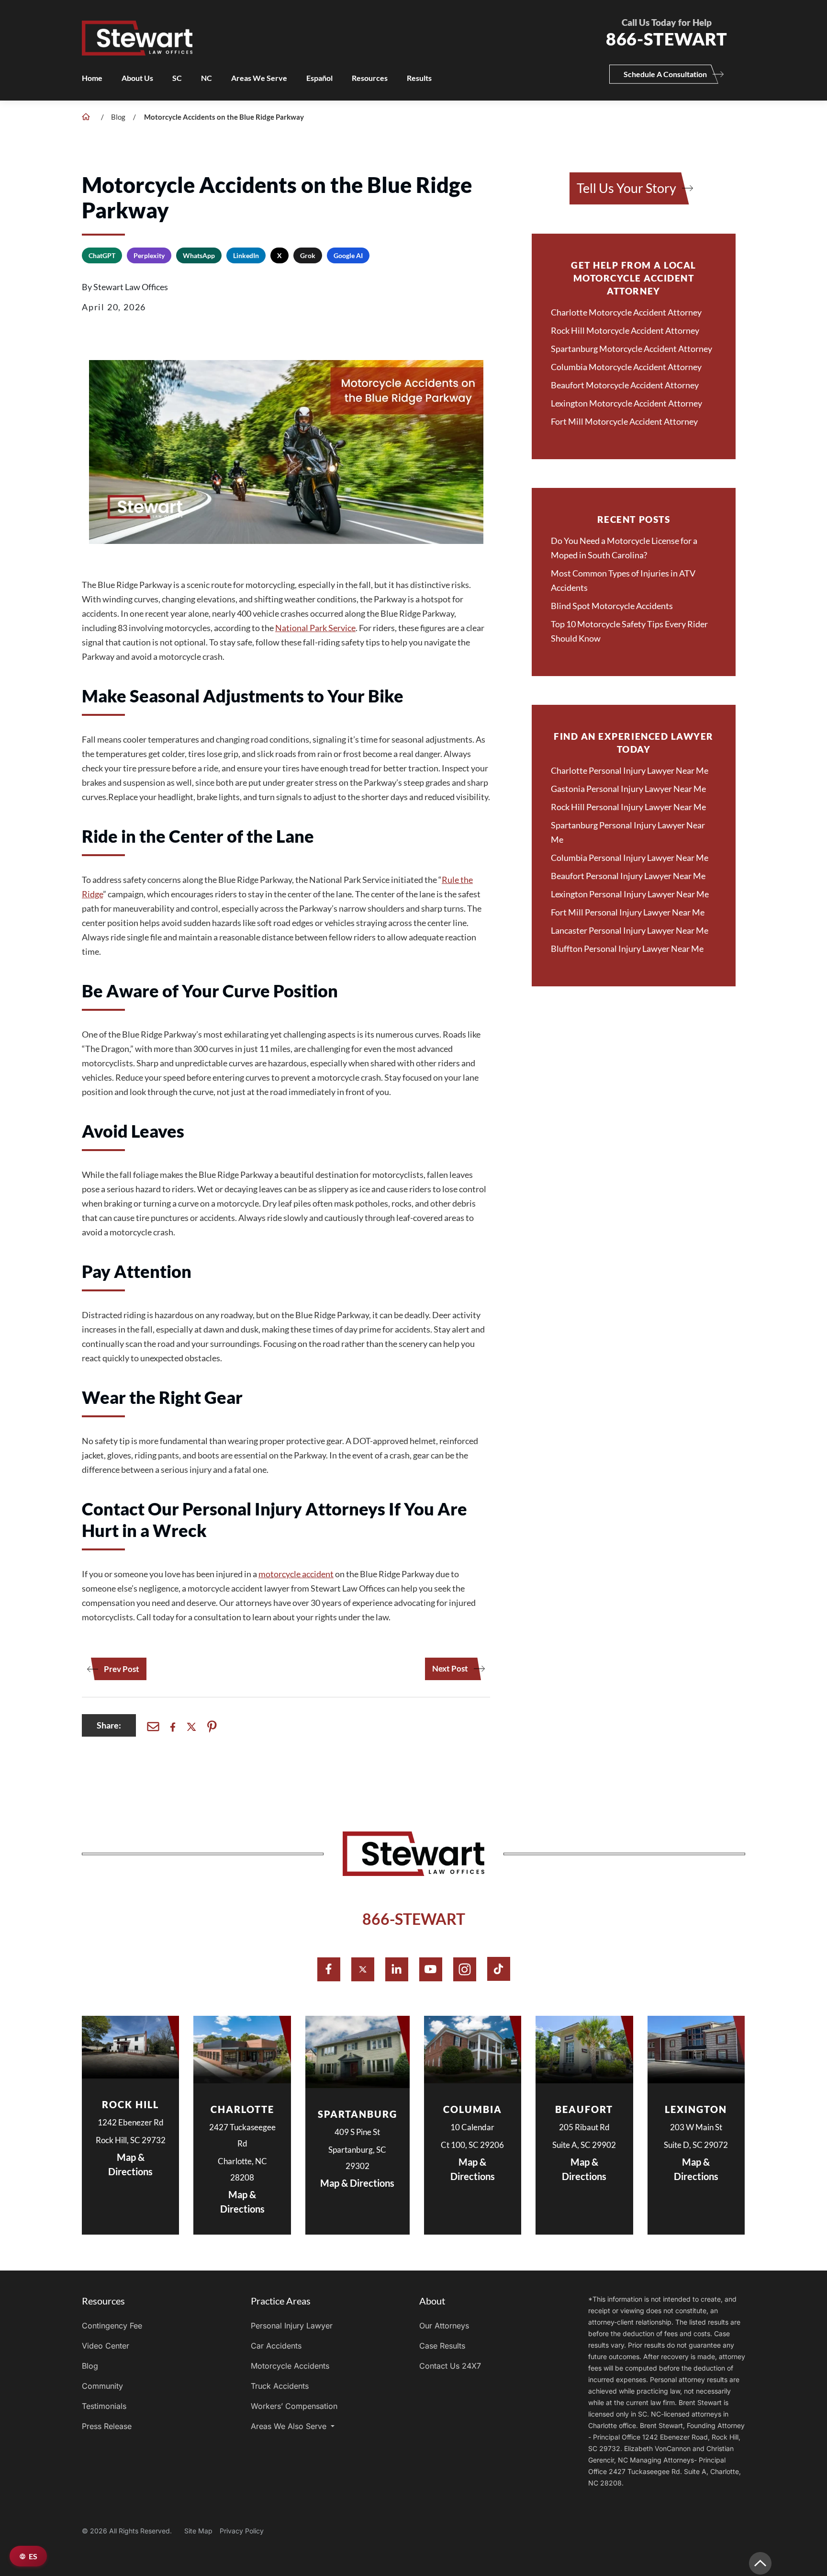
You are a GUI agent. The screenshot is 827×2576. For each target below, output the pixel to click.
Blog (118, 117)
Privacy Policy (242, 2531)
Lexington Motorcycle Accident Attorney (626, 403)
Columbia (473, 2109)
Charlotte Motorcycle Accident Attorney (626, 312)
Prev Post (122, 1669)
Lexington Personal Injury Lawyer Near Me (630, 894)
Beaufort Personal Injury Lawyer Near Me (628, 876)
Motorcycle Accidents (290, 2366)
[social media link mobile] (329, 1969)
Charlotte (242, 2109)
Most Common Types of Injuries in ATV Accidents (623, 580)
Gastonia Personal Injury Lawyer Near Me (628, 789)
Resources (370, 78)
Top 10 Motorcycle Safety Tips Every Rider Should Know (629, 631)
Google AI (348, 255)
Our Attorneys (444, 2326)
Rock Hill (130, 2104)
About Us (137, 78)
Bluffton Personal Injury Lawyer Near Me (627, 949)
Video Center (106, 2346)
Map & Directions (130, 2164)
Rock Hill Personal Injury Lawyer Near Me (628, 807)
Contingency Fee (112, 2326)
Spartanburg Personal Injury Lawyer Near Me (628, 832)
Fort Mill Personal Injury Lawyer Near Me (628, 912)
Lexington (696, 2109)
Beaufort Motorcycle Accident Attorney (625, 385)
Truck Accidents (280, 2386)
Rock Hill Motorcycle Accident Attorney (625, 330)
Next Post (450, 1669)
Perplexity (149, 255)
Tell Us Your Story (626, 188)
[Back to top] (760, 2563)
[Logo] (329, 28)
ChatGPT (102, 255)
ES (33, 2556)
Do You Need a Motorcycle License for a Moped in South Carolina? (624, 548)
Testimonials (104, 2406)
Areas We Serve (259, 78)
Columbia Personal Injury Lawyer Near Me (630, 858)
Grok (308, 255)
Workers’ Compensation (294, 2406)
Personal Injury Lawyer (292, 2326)
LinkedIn (246, 255)
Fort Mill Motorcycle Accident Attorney (624, 421)
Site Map (198, 2531)
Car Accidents (276, 2346)
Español (319, 78)
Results (419, 78)
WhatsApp (199, 255)
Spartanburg (358, 2114)
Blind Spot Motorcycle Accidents (612, 606)
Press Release (107, 2426)
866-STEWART (414, 1919)
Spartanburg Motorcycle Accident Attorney (631, 349)
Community (102, 2386)
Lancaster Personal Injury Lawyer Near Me (630, 930)
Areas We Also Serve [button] (290, 2426)
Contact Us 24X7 (450, 2366)
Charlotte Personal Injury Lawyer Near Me (630, 770)
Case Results (442, 2346)
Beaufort (584, 2109)
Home (92, 78)
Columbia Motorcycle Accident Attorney (626, 367)
